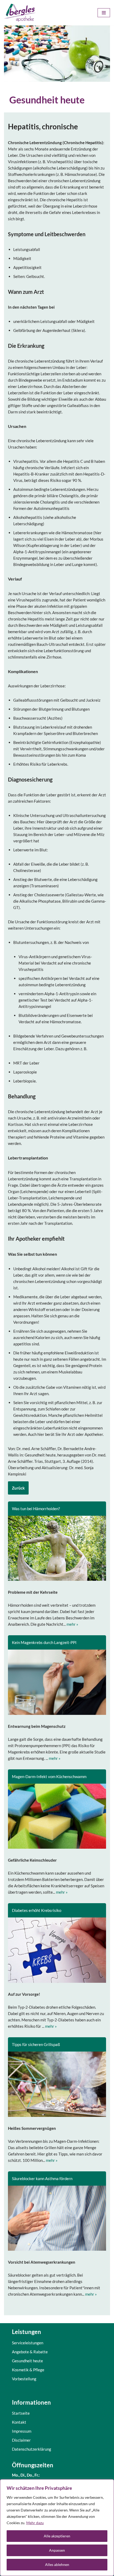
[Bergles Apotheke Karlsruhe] (20, 13)
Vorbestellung (24, 2379)
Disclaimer (21, 2440)
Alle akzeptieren (57, 2536)
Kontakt (19, 2422)
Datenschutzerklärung (32, 2449)
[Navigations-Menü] (104, 13)
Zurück (18, 1488)
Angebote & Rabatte (30, 2352)
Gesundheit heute (27, 2361)
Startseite (21, 2413)
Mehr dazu (35, 2523)
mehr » (72, 1624)
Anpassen (57, 2550)
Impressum (22, 2431)
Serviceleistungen (28, 2343)
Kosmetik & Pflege (28, 2370)
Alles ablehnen (57, 2564)
